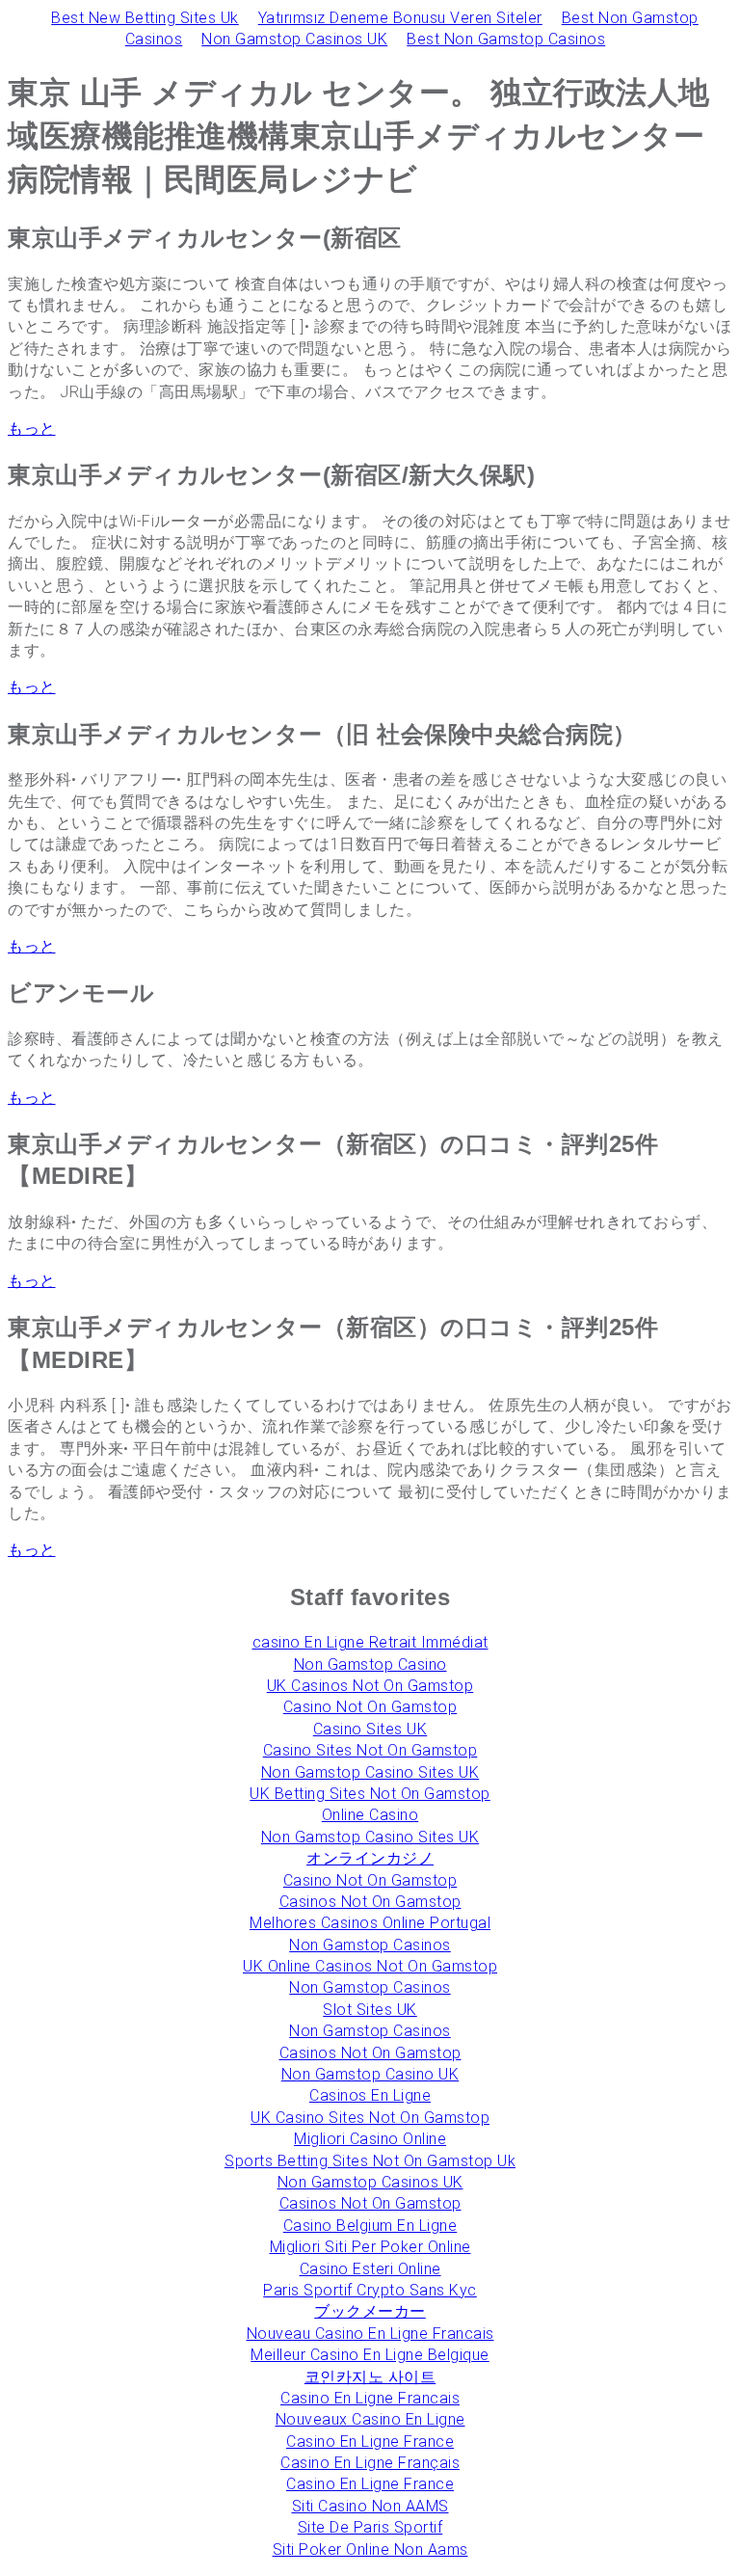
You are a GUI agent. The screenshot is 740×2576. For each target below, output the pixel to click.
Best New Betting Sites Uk (145, 18)
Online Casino (370, 1815)
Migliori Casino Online (370, 2139)
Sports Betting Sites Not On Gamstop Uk (370, 2161)
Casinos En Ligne (370, 2095)
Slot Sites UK (370, 2010)
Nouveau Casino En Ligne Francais (370, 2334)
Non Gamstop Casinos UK (294, 39)
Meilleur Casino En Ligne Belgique (370, 2355)
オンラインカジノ (370, 1858)
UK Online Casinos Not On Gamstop (370, 1966)
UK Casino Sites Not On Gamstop (370, 2118)
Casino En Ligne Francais (370, 2398)
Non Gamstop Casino (370, 1664)
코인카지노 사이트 (370, 2377)
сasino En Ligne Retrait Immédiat (370, 1642)
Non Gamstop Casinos (370, 1945)
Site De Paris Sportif (370, 2527)
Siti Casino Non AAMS (370, 2506)
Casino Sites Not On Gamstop (370, 1750)
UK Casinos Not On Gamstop (370, 1686)
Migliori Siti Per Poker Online (370, 2247)
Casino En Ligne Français (370, 2463)
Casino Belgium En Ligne (370, 2226)
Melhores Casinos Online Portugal (370, 1923)
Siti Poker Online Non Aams (370, 2549)
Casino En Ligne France (370, 2442)
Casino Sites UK (370, 1729)
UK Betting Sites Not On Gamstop (370, 1794)
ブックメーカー (370, 2311)
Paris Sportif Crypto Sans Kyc (370, 2290)
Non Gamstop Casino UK (370, 2074)
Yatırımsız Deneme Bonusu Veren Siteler (400, 18)
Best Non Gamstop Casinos (506, 39)
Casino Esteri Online (370, 2269)
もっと (32, 429)
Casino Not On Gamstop (370, 1707)
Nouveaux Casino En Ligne (370, 2419)
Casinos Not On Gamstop (370, 1902)
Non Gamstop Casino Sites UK (370, 1772)
